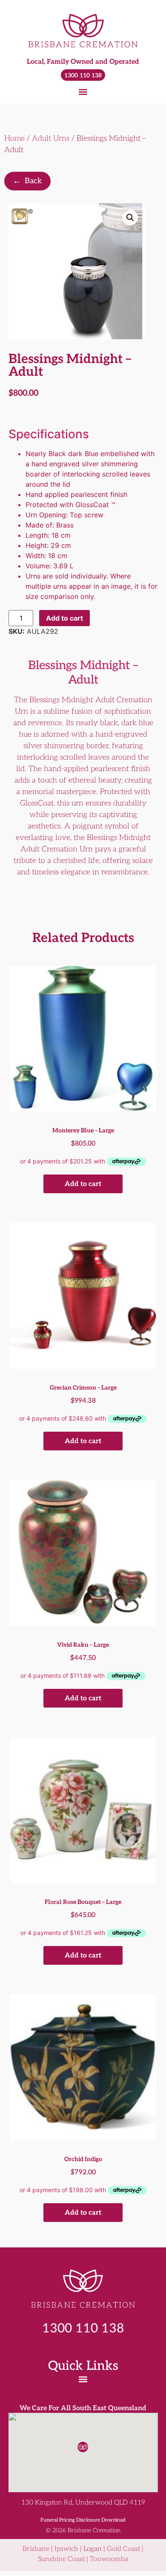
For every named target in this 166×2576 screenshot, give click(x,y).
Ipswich (66, 2549)
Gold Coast (123, 2549)
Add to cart (64, 618)
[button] (83, 92)
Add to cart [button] (83, 1184)
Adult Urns (51, 138)
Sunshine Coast (61, 2559)
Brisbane (36, 2549)
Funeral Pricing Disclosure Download (83, 2520)
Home (14, 138)
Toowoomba (109, 2559)
